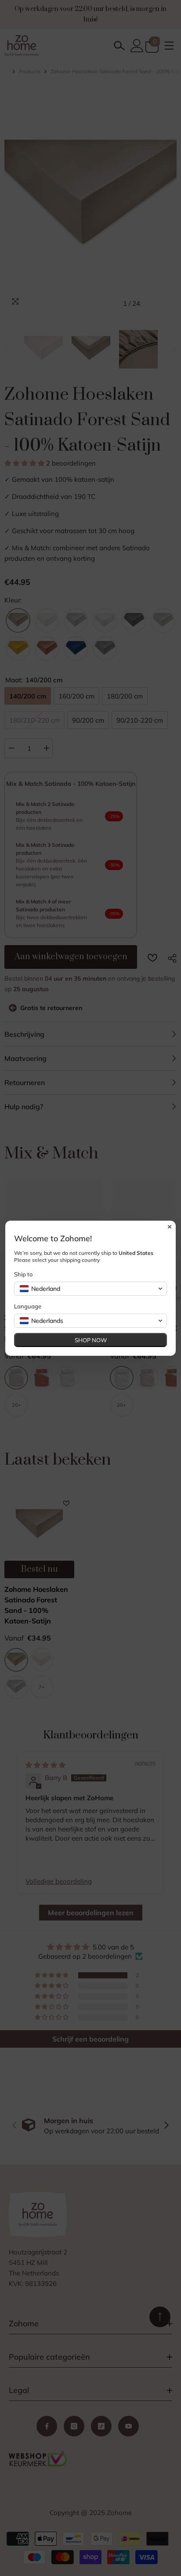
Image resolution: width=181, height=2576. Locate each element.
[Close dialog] (170, 1227)
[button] (90, 1289)
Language (28, 1306)
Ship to (23, 1274)
